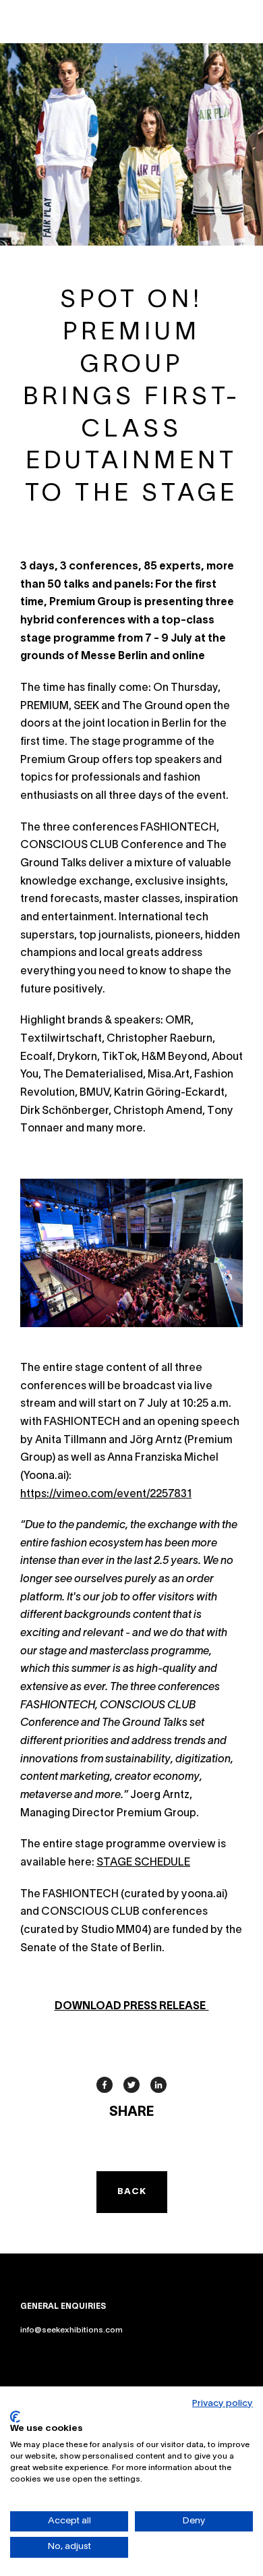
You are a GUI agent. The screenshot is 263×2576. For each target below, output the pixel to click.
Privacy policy (223, 2404)
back (132, 2192)
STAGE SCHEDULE (143, 1863)
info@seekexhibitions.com (71, 2330)
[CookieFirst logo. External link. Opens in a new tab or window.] (15, 2417)
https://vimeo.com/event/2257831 (106, 1494)
